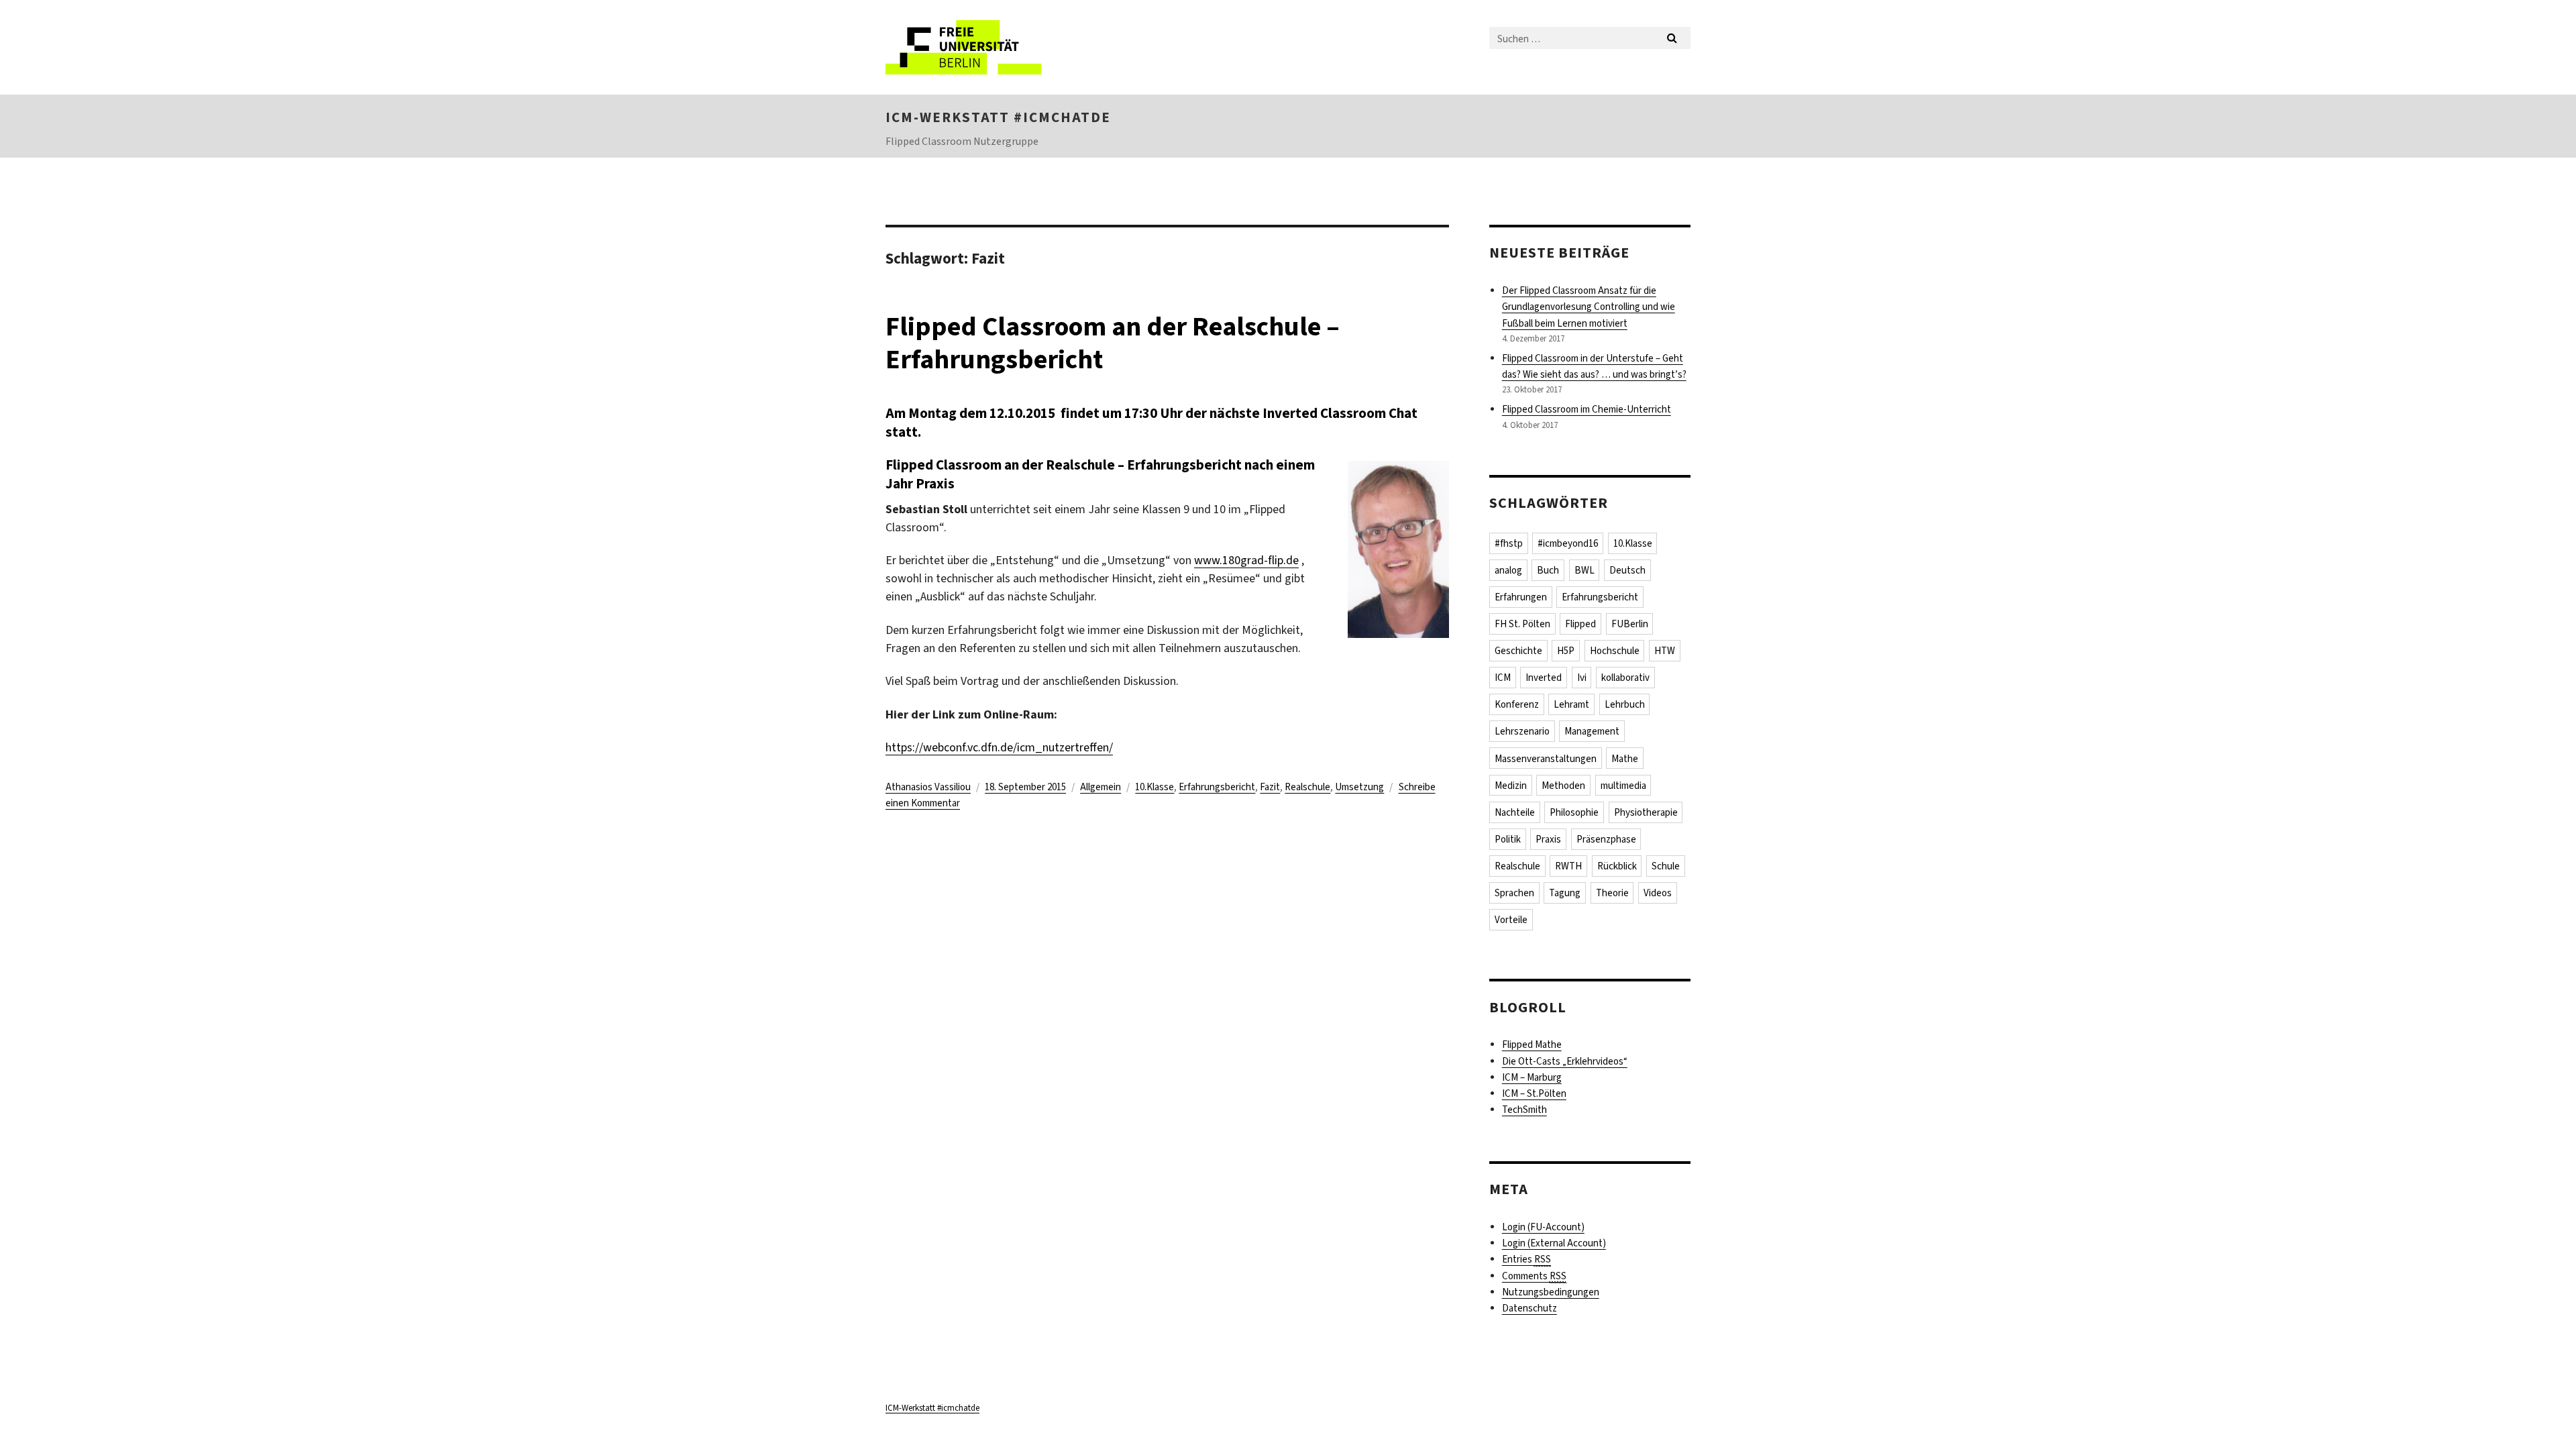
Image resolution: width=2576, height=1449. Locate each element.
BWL (1585, 570)
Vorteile (1511, 920)
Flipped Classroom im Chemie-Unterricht (1587, 409)
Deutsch (1627, 570)
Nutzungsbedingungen (1551, 1292)
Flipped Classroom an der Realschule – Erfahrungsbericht (1113, 343)
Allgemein (1101, 787)
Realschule (1307, 787)
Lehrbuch (1625, 704)
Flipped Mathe (1532, 1044)
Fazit (1270, 787)
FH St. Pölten (1522, 624)
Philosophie (1574, 812)
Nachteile (1515, 812)
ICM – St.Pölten (1534, 1093)
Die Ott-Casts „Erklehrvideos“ (1565, 1061)
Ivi (1582, 678)
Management (1592, 731)
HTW (1665, 651)
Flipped (1580, 624)
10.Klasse (1155, 787)
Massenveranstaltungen (1546, 759)
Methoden (1563, 786)
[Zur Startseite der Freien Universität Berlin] (998, 47)
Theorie (1612, 893)
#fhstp (1509, 543)
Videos (1658, 893)
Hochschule (1615, 651)
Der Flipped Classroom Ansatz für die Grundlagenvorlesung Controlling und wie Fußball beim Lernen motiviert (1589, 307)
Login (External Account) (1554, 1243)
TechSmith (1524, 1110)
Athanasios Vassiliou (928, 787)
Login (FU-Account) (1543, 1227)
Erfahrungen (1521, 597)
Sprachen (1514, 893)
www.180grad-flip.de (1246, 560)
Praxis (1548, 839)
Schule (1666, 866)
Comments (1534, 1276)
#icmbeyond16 (1568, 543)
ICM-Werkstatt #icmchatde (998, 117)
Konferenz (1517, 704)
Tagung (1565, 893)
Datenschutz (1529, 1308)
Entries (1526, 1259)
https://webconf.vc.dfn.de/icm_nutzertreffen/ (999, 747)
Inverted (1544, 678)
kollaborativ (1625, 678)
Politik (1508, 839)
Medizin (1511, 786)
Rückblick (1617, 866)
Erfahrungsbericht (1217, 787)
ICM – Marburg (1532, 1077)
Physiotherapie (1646, 812)
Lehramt (1571, 704)
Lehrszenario (1522, 731)
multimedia (1623, 786)
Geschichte (1518, 651)
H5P (1566, 651)
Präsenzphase (1606, 839)
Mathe (1625, 759)
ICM (1503, 678)
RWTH (1568, 866)
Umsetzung (1359, 787)
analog (1508, 570)
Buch (1548, 570)
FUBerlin (1630, 624)
